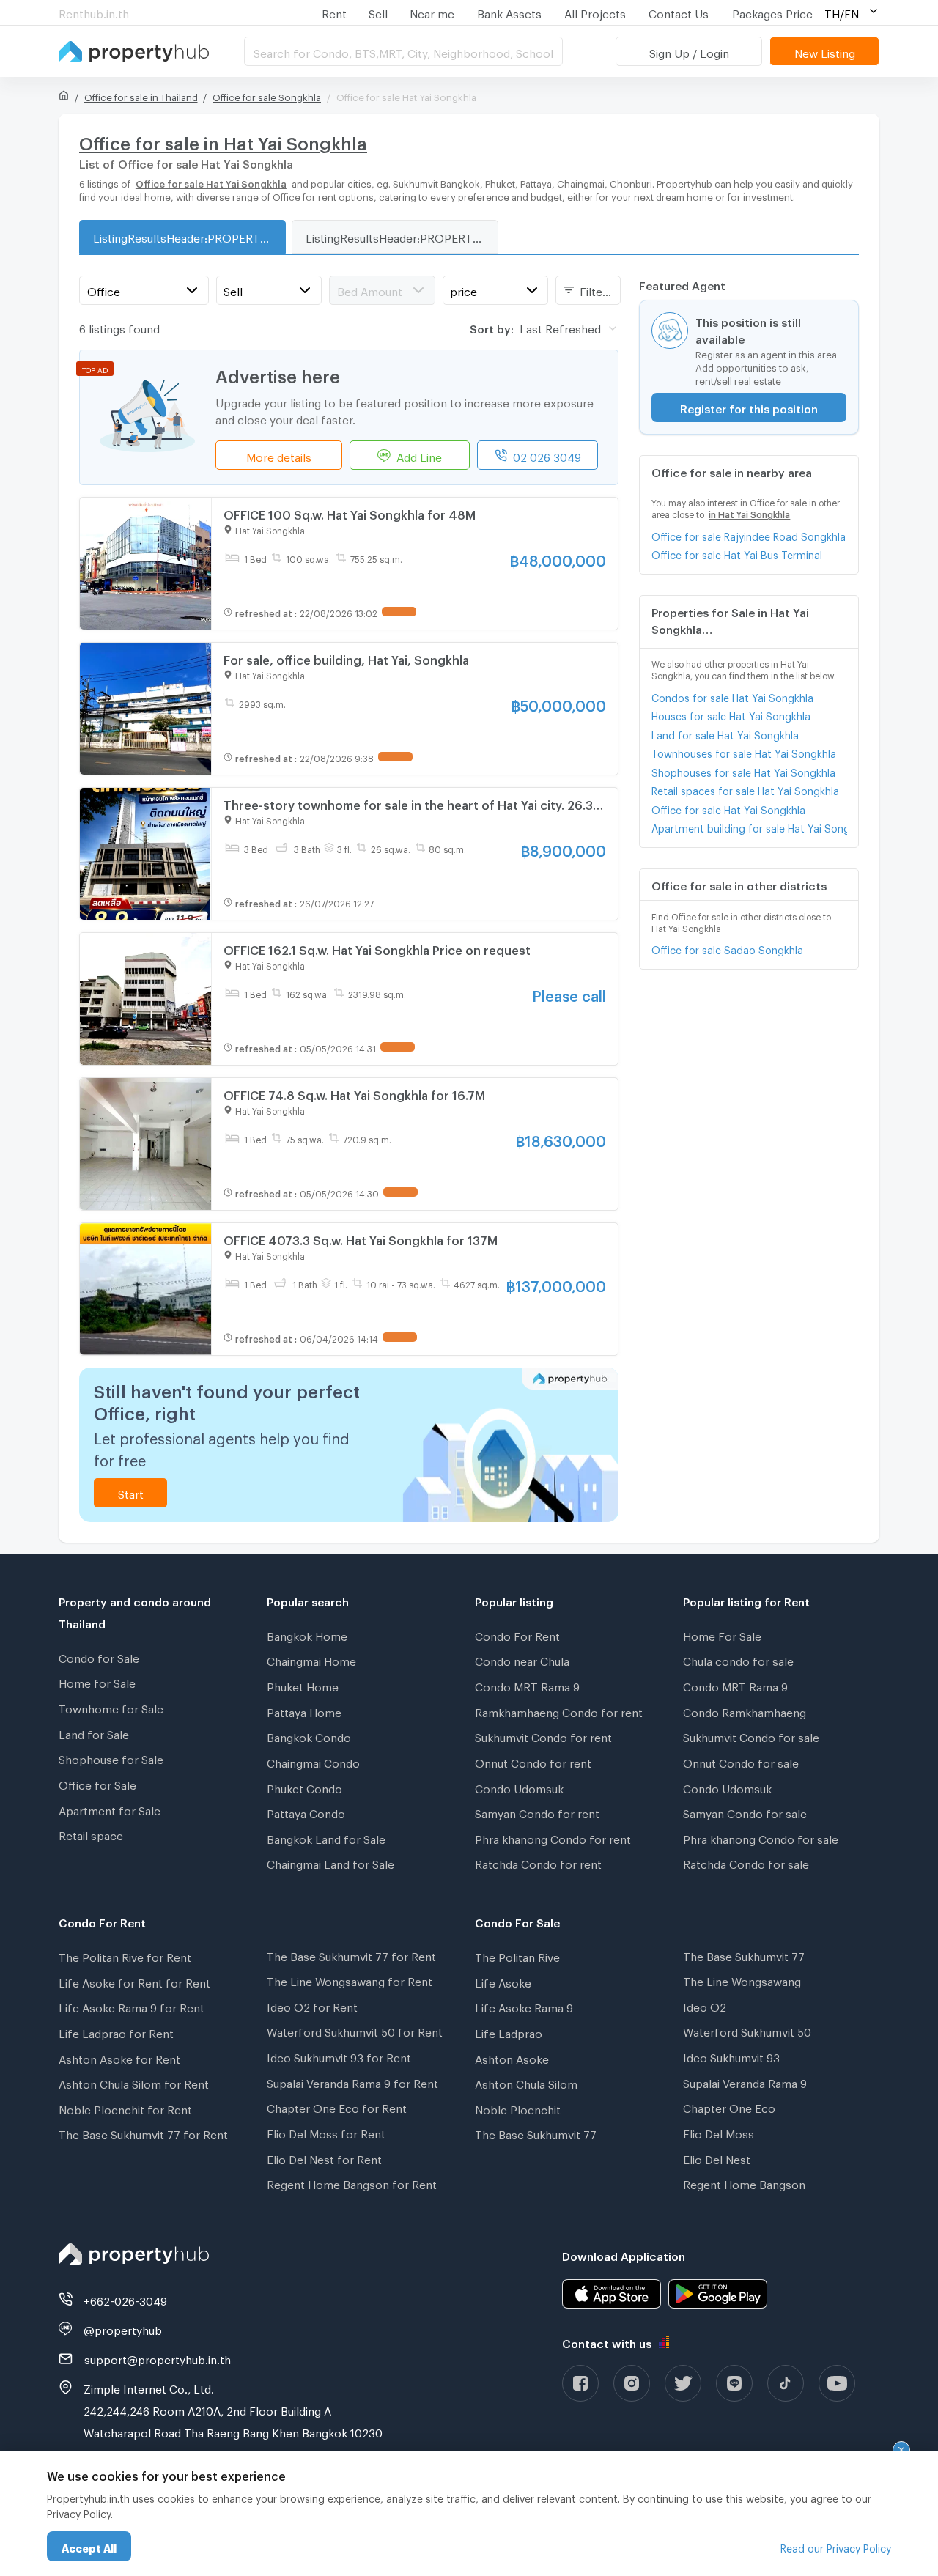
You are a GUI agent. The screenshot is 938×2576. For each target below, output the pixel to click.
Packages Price (772, 12)
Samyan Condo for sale (745, 1812)
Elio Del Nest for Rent (324, 2158)
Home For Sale (722, 1634)
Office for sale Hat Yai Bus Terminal (737, 553)
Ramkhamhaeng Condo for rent (559, 1710)
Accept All (89, 2546)
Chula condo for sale (738, 1659)
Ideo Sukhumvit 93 (731, 2056)
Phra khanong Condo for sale (761, 1837)
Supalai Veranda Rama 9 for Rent (352, 2081)
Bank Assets (509, 12)
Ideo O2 (705, 2005)
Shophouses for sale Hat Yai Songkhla (743, 771)
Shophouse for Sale (111, 1757)
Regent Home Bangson (744, 2182)
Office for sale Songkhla (267, 95)
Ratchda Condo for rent (538, 1862)
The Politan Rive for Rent (125, 1955)
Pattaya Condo (306, 1812)
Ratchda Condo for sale (746, 1862)
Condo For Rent (517, 1634)
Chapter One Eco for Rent (337, 2106)
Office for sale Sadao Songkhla (727, 948)
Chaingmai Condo (313, 1761)
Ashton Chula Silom (526, 2082)
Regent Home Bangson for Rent (352, 2182)
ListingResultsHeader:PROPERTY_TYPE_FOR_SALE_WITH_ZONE (189, 236)
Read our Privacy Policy (836, 2546)
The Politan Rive (517, 1955)
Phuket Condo (304, 1787)
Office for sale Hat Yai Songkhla (728, 808)
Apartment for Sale (110, 1809)
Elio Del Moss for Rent (326, 2132)
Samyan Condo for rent (537, 1812)
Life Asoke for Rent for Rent (134, 1981)
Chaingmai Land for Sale (330, 1862)
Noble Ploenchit (518, 2108)
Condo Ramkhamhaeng (745, 1710)
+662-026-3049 (125, 2299)
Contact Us (679, 12)
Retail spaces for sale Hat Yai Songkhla (745, 789)
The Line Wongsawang (742, 1979)
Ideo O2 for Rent (312, 2005)
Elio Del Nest (717, 2158)
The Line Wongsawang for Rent (350, 1979)
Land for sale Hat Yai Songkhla (725, 733)
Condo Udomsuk (519, 1787)
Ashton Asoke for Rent (119, 2057)
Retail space (91, 1834)
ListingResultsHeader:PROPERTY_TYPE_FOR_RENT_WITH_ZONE (402, 236)
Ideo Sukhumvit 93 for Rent (339, 2056)
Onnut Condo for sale (741, 1761)
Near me (432, 12)
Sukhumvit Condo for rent (543, 1735)
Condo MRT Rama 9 (527, 1685)
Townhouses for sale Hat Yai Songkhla (744, 752)
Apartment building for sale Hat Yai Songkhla (749, 826)
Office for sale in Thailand (141, 95)
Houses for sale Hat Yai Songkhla (731, 714)
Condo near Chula (522, 1659)
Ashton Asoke (512, 2057)
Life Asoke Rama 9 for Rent (132, 2006)
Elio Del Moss (719, 2132)
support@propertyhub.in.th (158, 2358)
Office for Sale (97, 1783)
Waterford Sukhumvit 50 (747, 2030)
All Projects (595, 12)
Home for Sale (97, 1681)
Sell (378, 12)
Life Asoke (503, 1981)
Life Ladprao (509, 2031)
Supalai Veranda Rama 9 (745, 2081)
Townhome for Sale (111, 1707)
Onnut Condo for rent (533, 1761)
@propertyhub (123, 2328)
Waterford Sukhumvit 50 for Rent (355, 2030)
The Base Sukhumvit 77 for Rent (143, 2133)
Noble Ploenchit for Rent (125, 2108)
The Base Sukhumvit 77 (536, 2133)
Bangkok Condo (309, 1735)
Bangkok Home (307, 1634)
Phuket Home (303, 1685)
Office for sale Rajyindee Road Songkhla (749, 535)
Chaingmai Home (311, 1659)
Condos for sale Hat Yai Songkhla (732, 696)
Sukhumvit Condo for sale (751, 1735)
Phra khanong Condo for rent (553, 1837)
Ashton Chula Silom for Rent (134, 2082)
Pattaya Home (304, 1710)
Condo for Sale (99, 1656)
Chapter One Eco (729, 2106)
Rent (334, 12)
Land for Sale (94, 1732)
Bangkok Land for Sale (326, 1837)
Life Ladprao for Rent (116, 2031)
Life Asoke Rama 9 (524, 2006)
